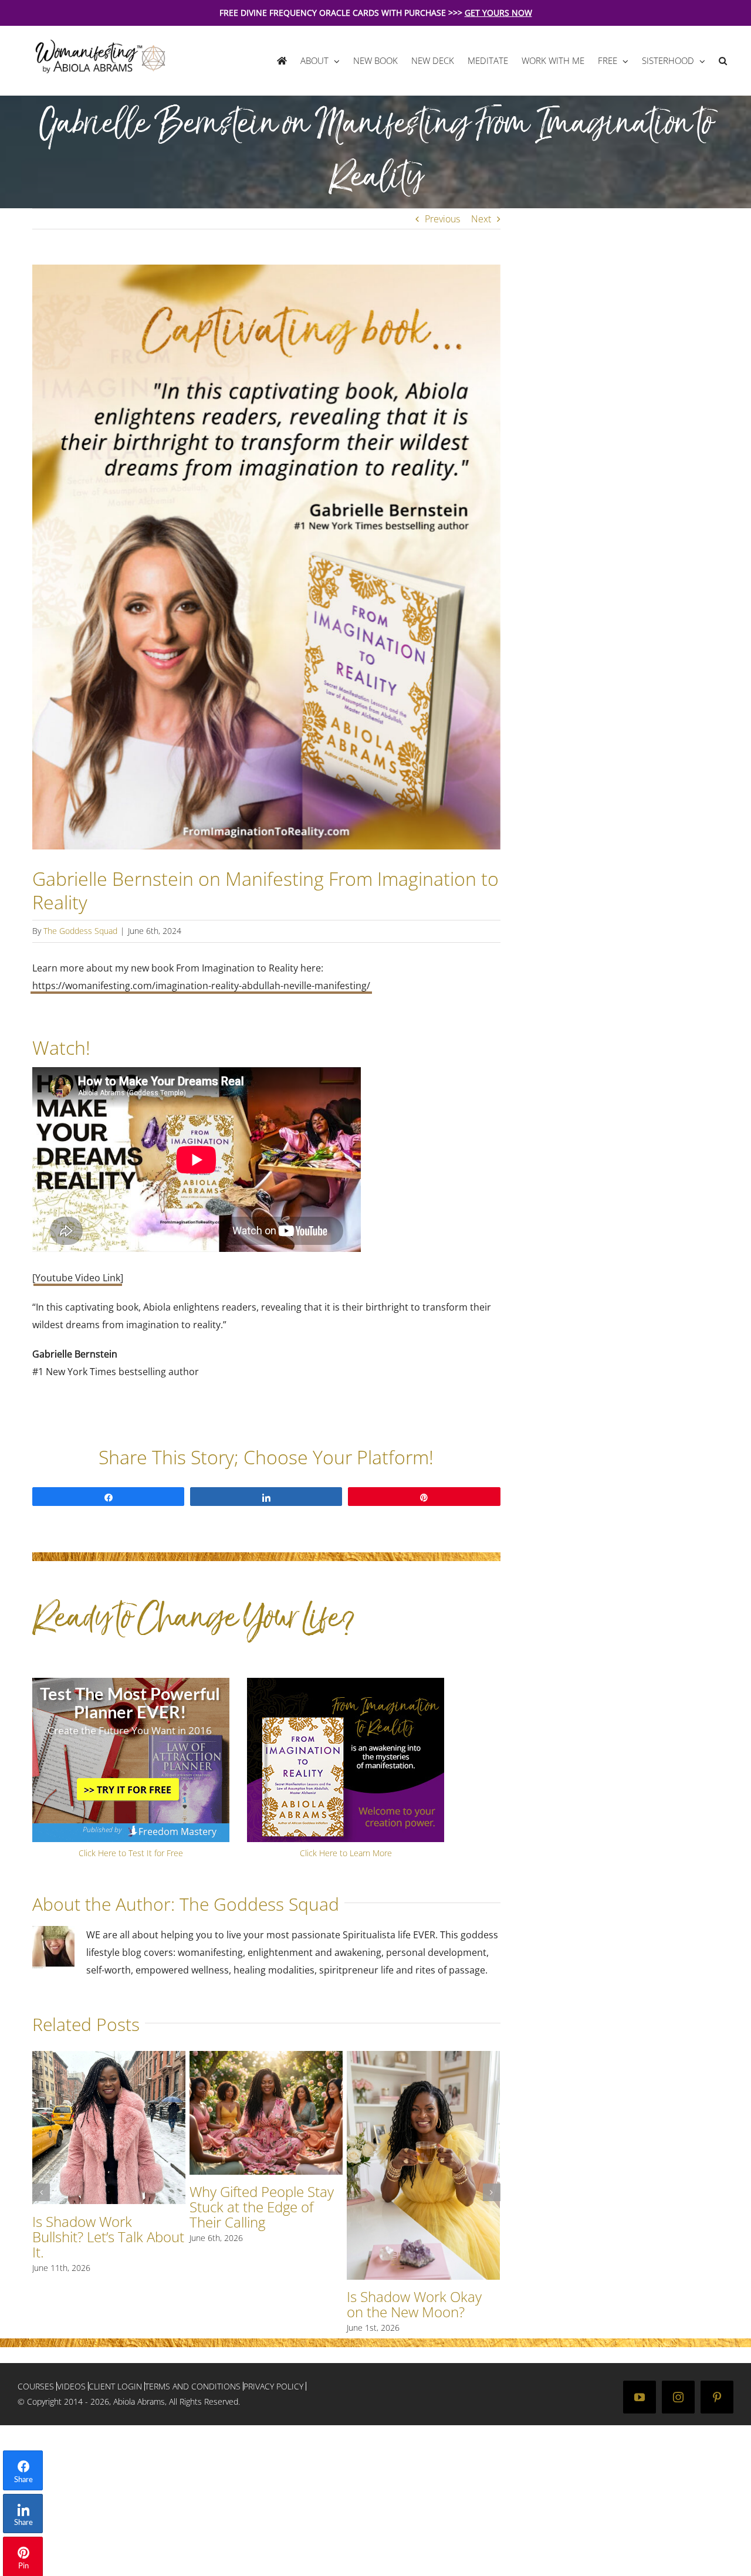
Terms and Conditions (193, 2386)
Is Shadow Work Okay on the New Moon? (414, 2304)
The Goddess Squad (80, 931)
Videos (71, 2386)
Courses (36, 2386)
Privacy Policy (273, 2386)
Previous (442, 219)
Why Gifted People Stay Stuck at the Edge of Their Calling (262, 2207)
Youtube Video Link (78, 1278)
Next (481, 219)
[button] (723, 61)
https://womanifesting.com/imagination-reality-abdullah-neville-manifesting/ (201, 986)
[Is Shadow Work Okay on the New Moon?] (423, 2057)
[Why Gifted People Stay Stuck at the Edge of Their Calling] (266, 2057)
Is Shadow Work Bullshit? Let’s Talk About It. (108, 2237)
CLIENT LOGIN (115, 2386)
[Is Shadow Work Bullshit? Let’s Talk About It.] (109, 2057)
